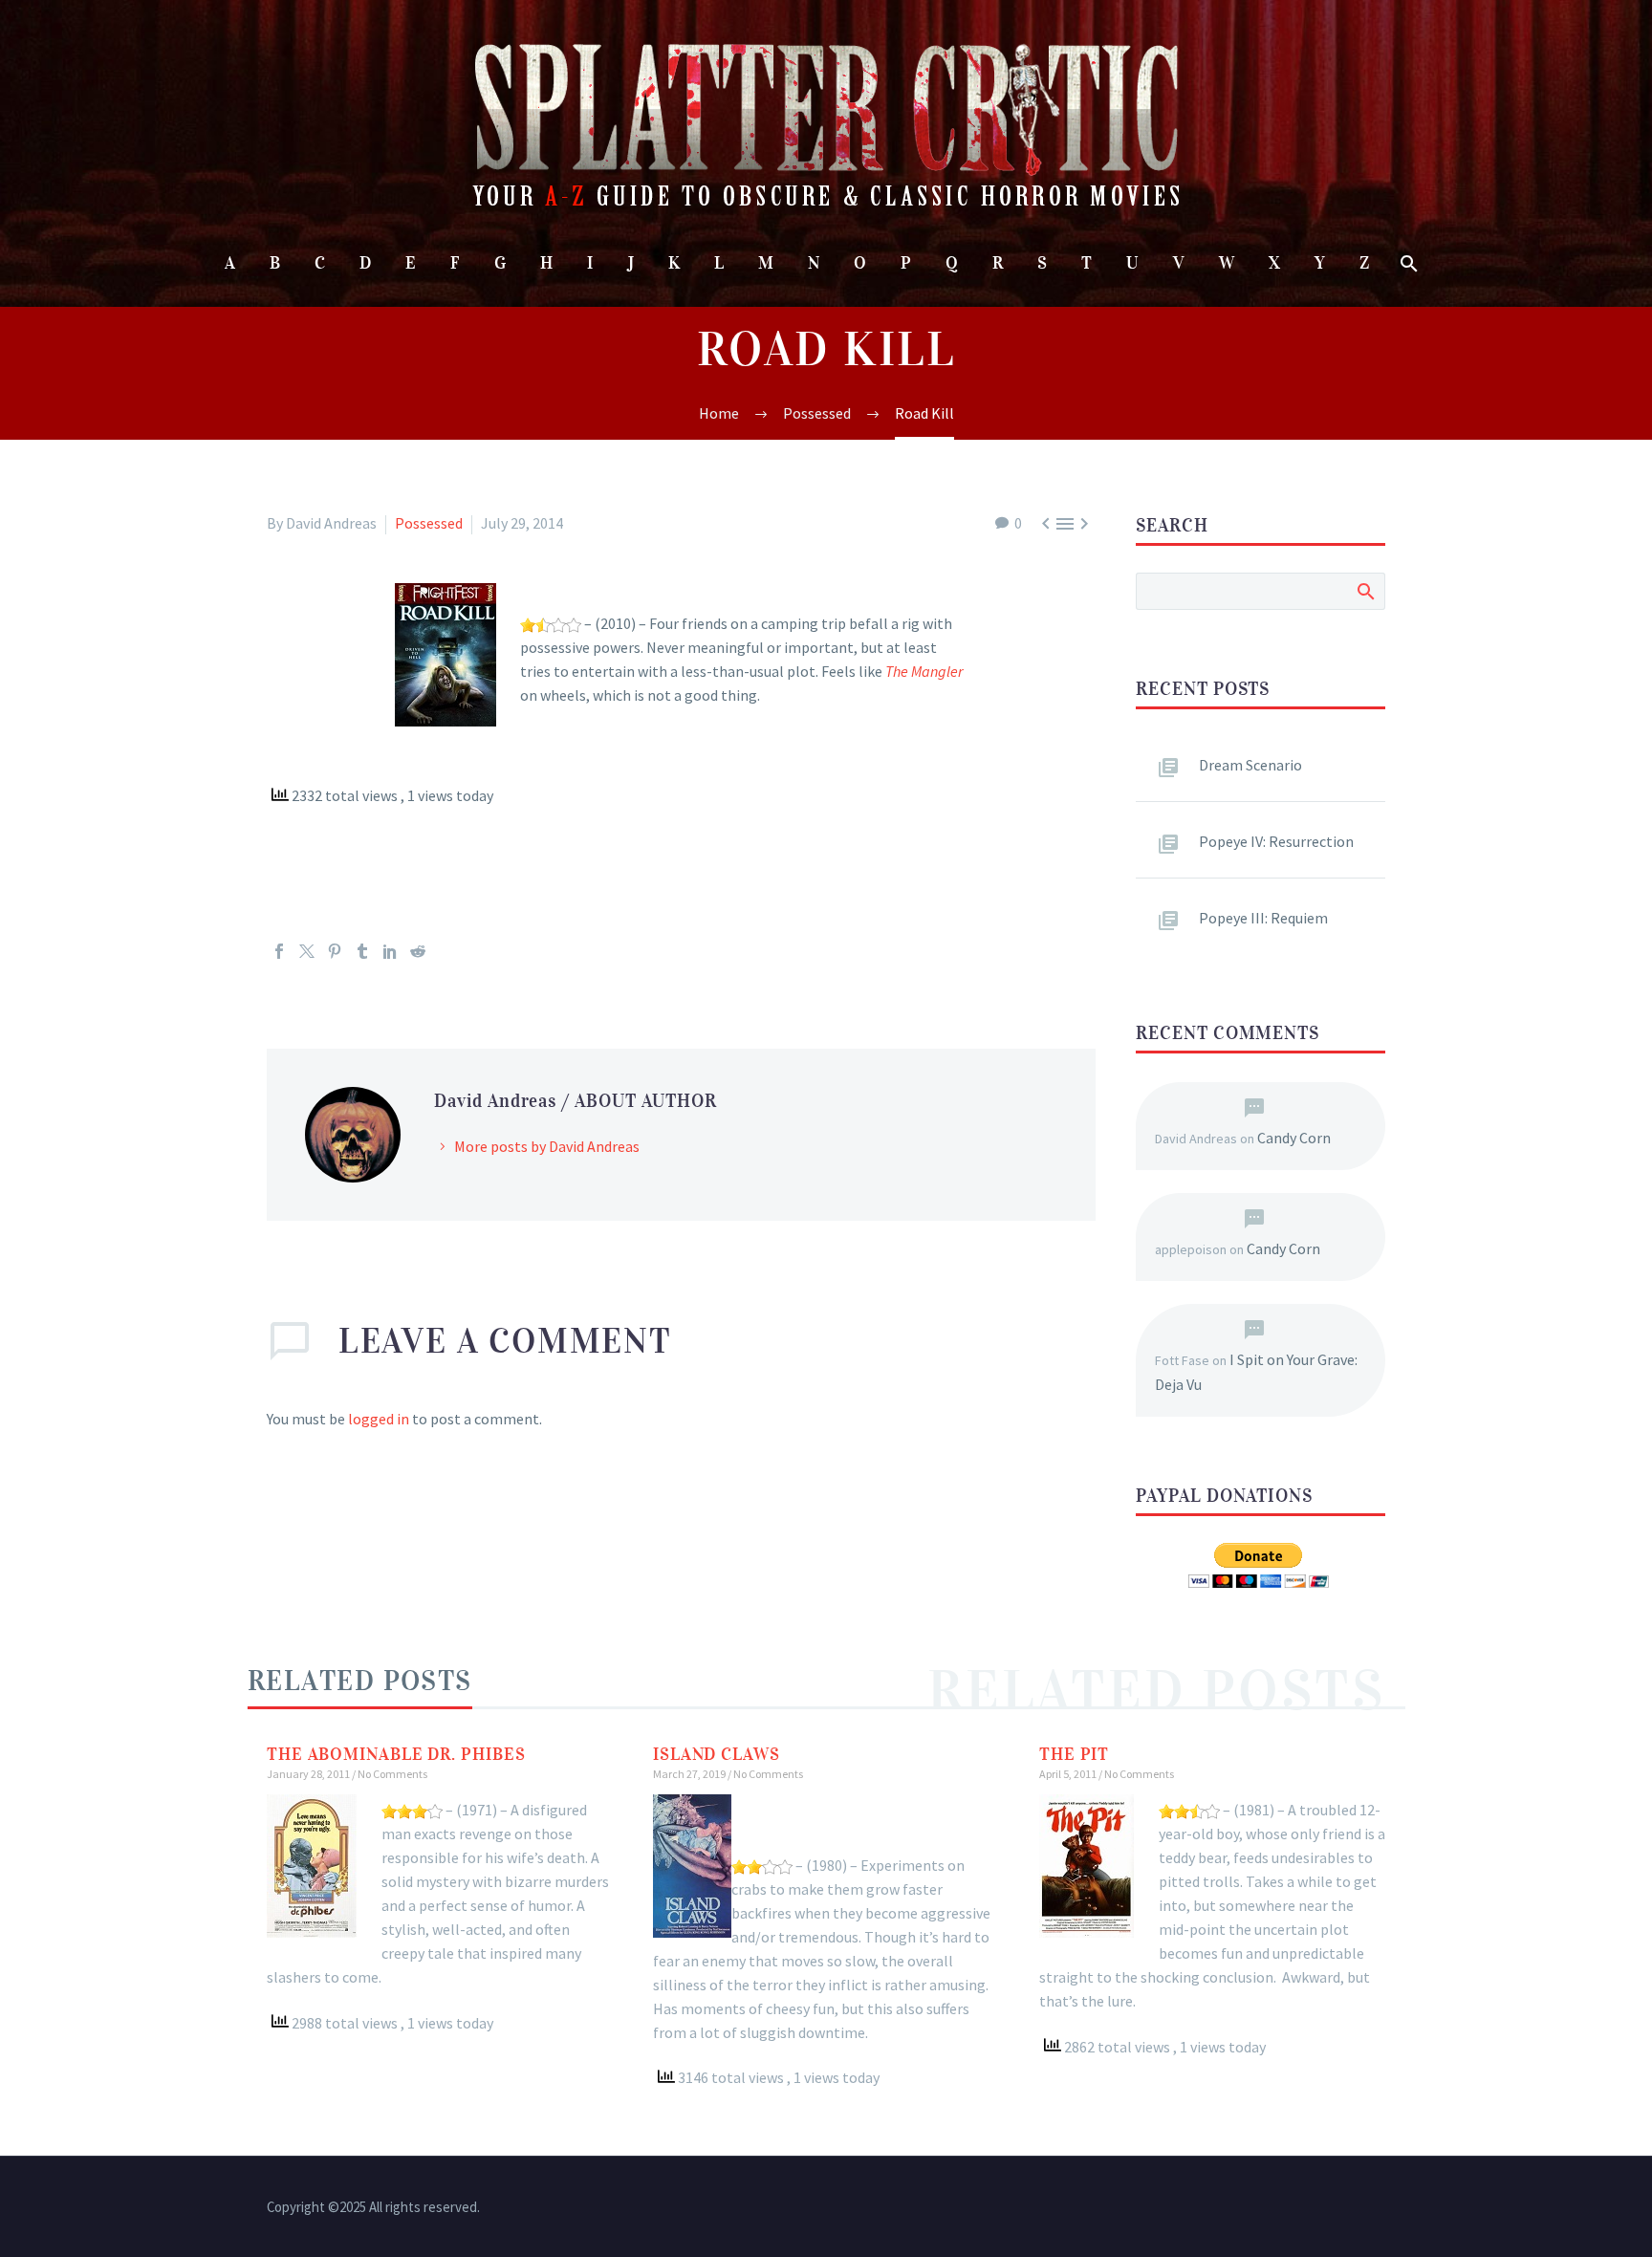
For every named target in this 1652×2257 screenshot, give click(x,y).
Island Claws (717, 1754)
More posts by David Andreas (547, 1146)
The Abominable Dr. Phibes (396, 1754)
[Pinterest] (335, 951)
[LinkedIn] (390, 951)
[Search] (1408, 263)
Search (1365, 591)
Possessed (429, 523)
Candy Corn (1294, 1138)
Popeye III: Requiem (1263, 918)
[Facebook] (279, 951)
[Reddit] (418, 951)
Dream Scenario (1250, 765)
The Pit (1074, 1754)
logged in (379, 1419)
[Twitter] (307, 951)
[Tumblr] (362, 951)
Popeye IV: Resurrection (1276, 841)
